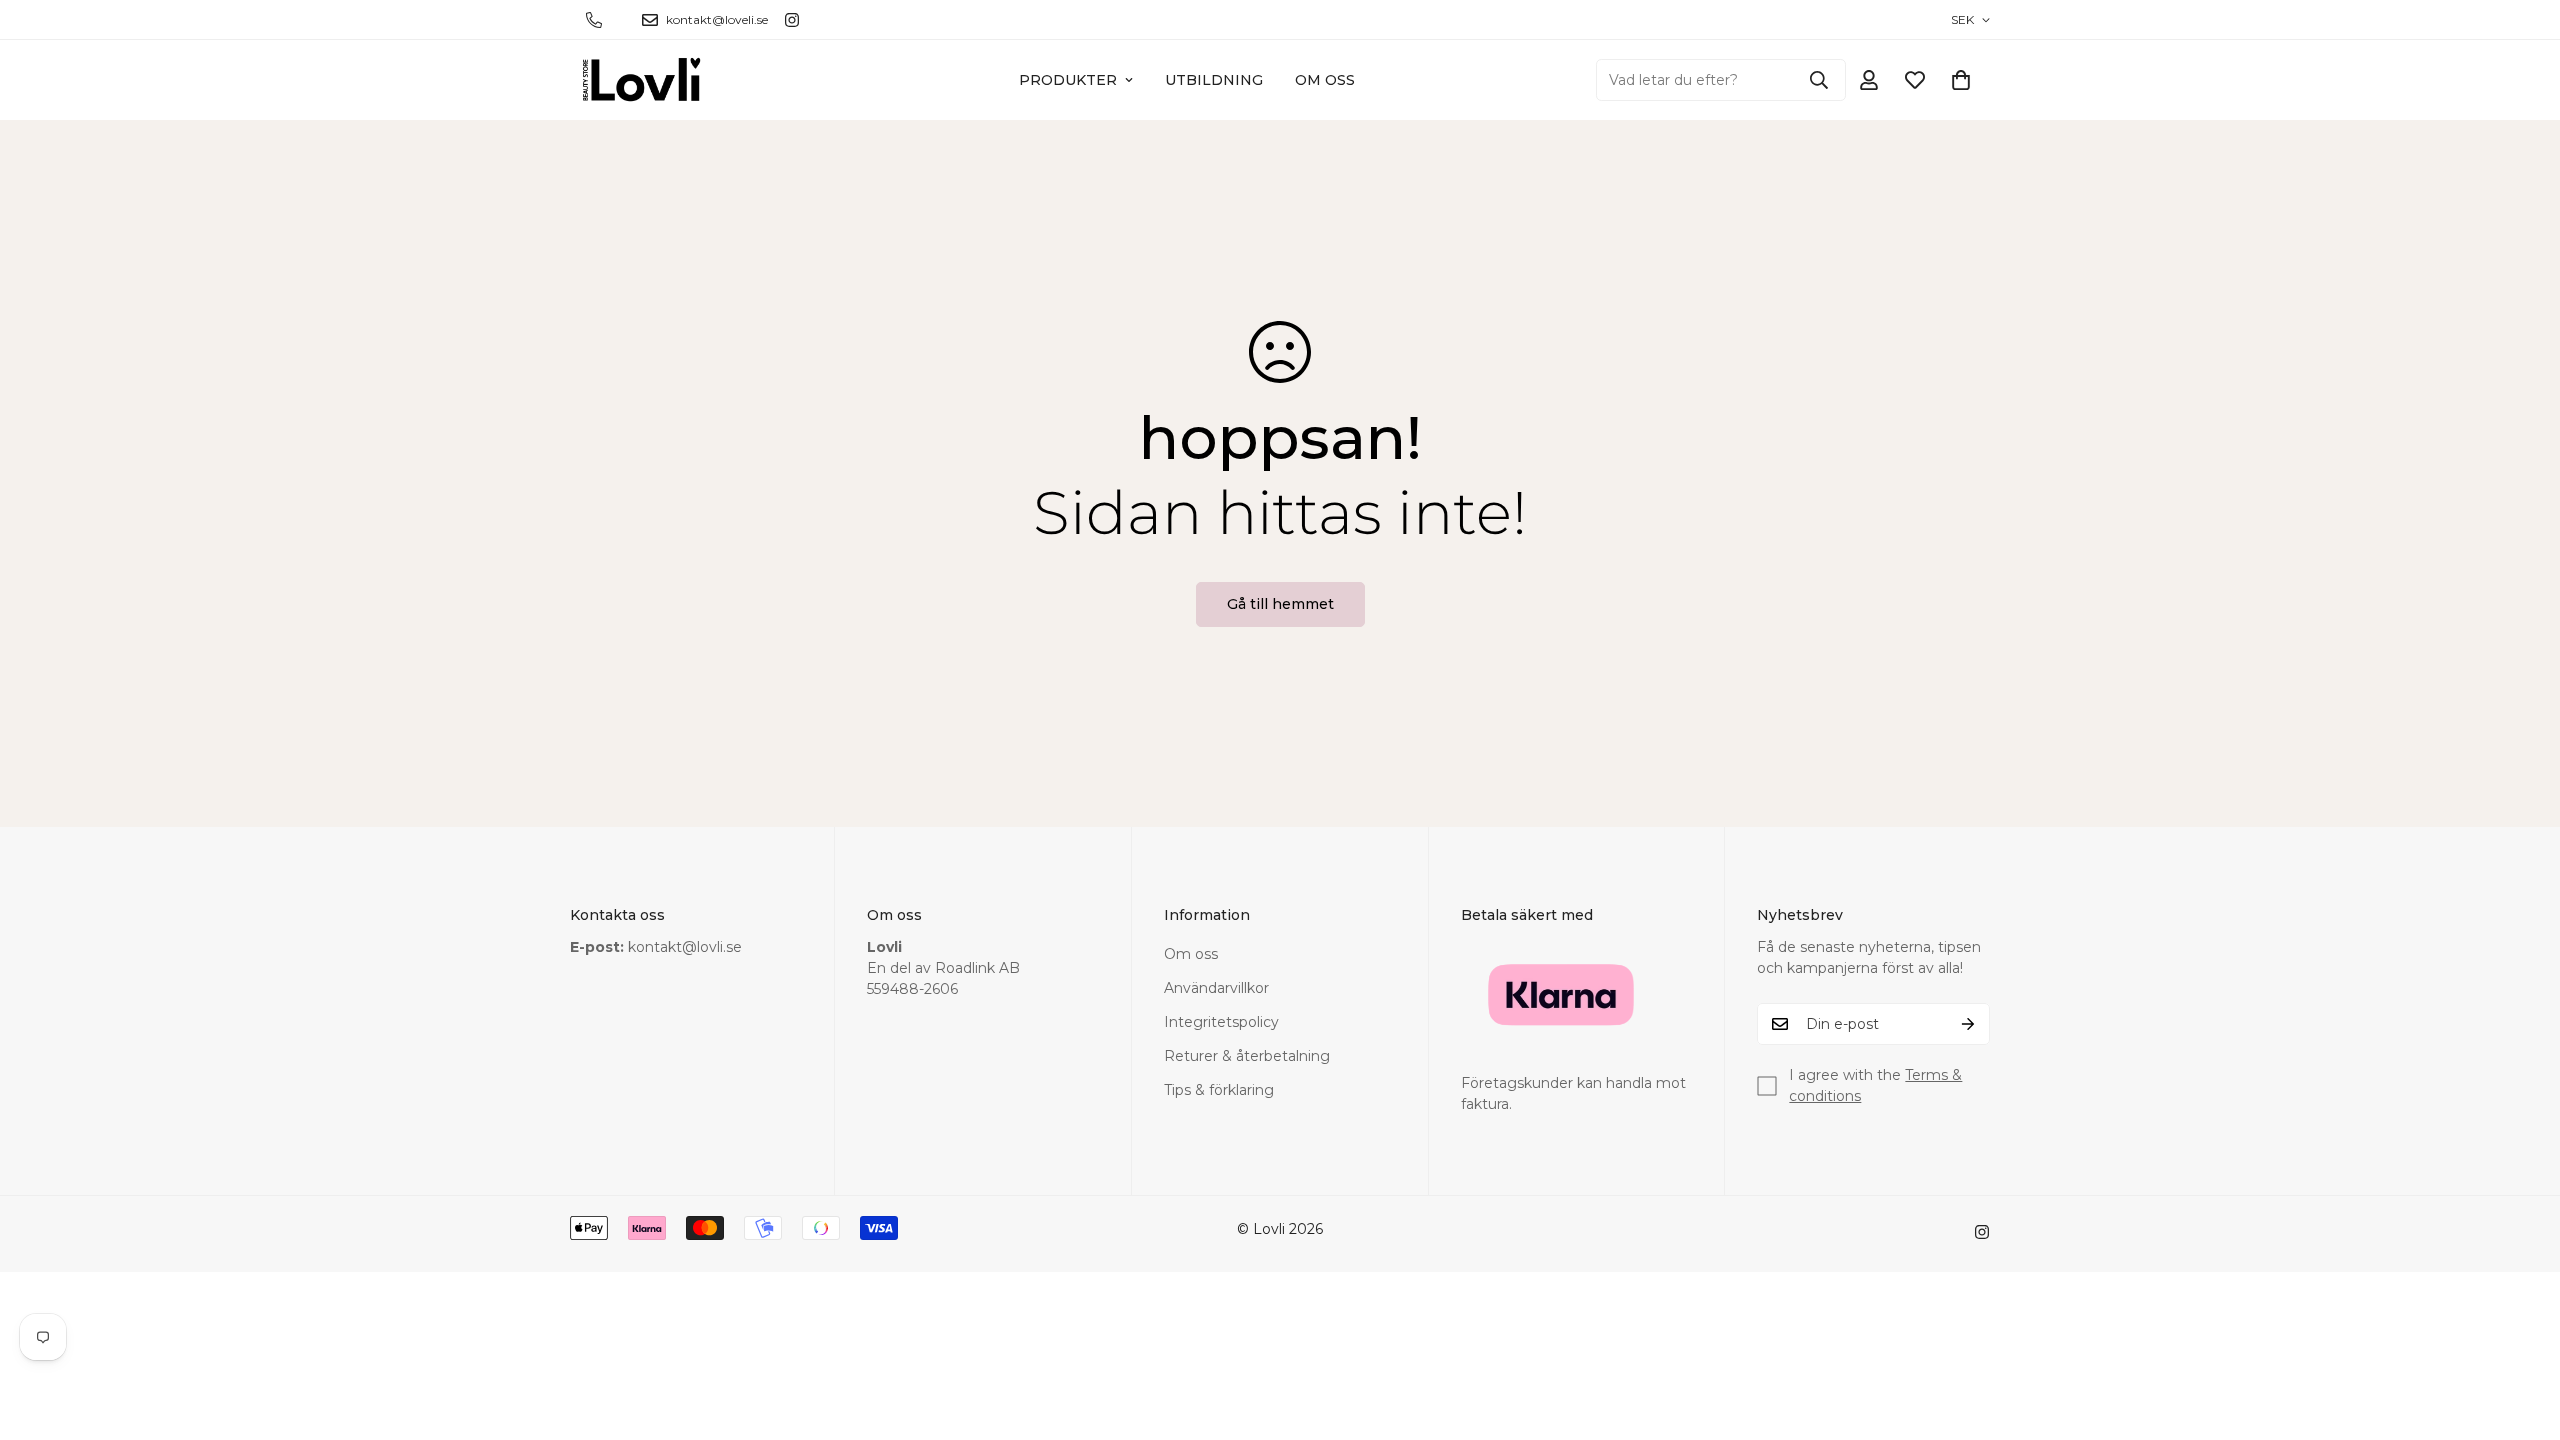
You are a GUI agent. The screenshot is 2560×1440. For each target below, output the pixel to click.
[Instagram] (792, 20)
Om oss (1325, 80)
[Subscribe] (1968, 1024)
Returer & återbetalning (1247, 1056)
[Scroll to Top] (2521, 1331)
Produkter (1068, 80)
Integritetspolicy (1221, 1022)
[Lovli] (642, 80)
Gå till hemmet (1280, 604)
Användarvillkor (1216, 988)
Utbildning (1214, 80)
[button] (1961, 80)
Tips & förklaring (1219, 1090)
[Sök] (1819, 80)
